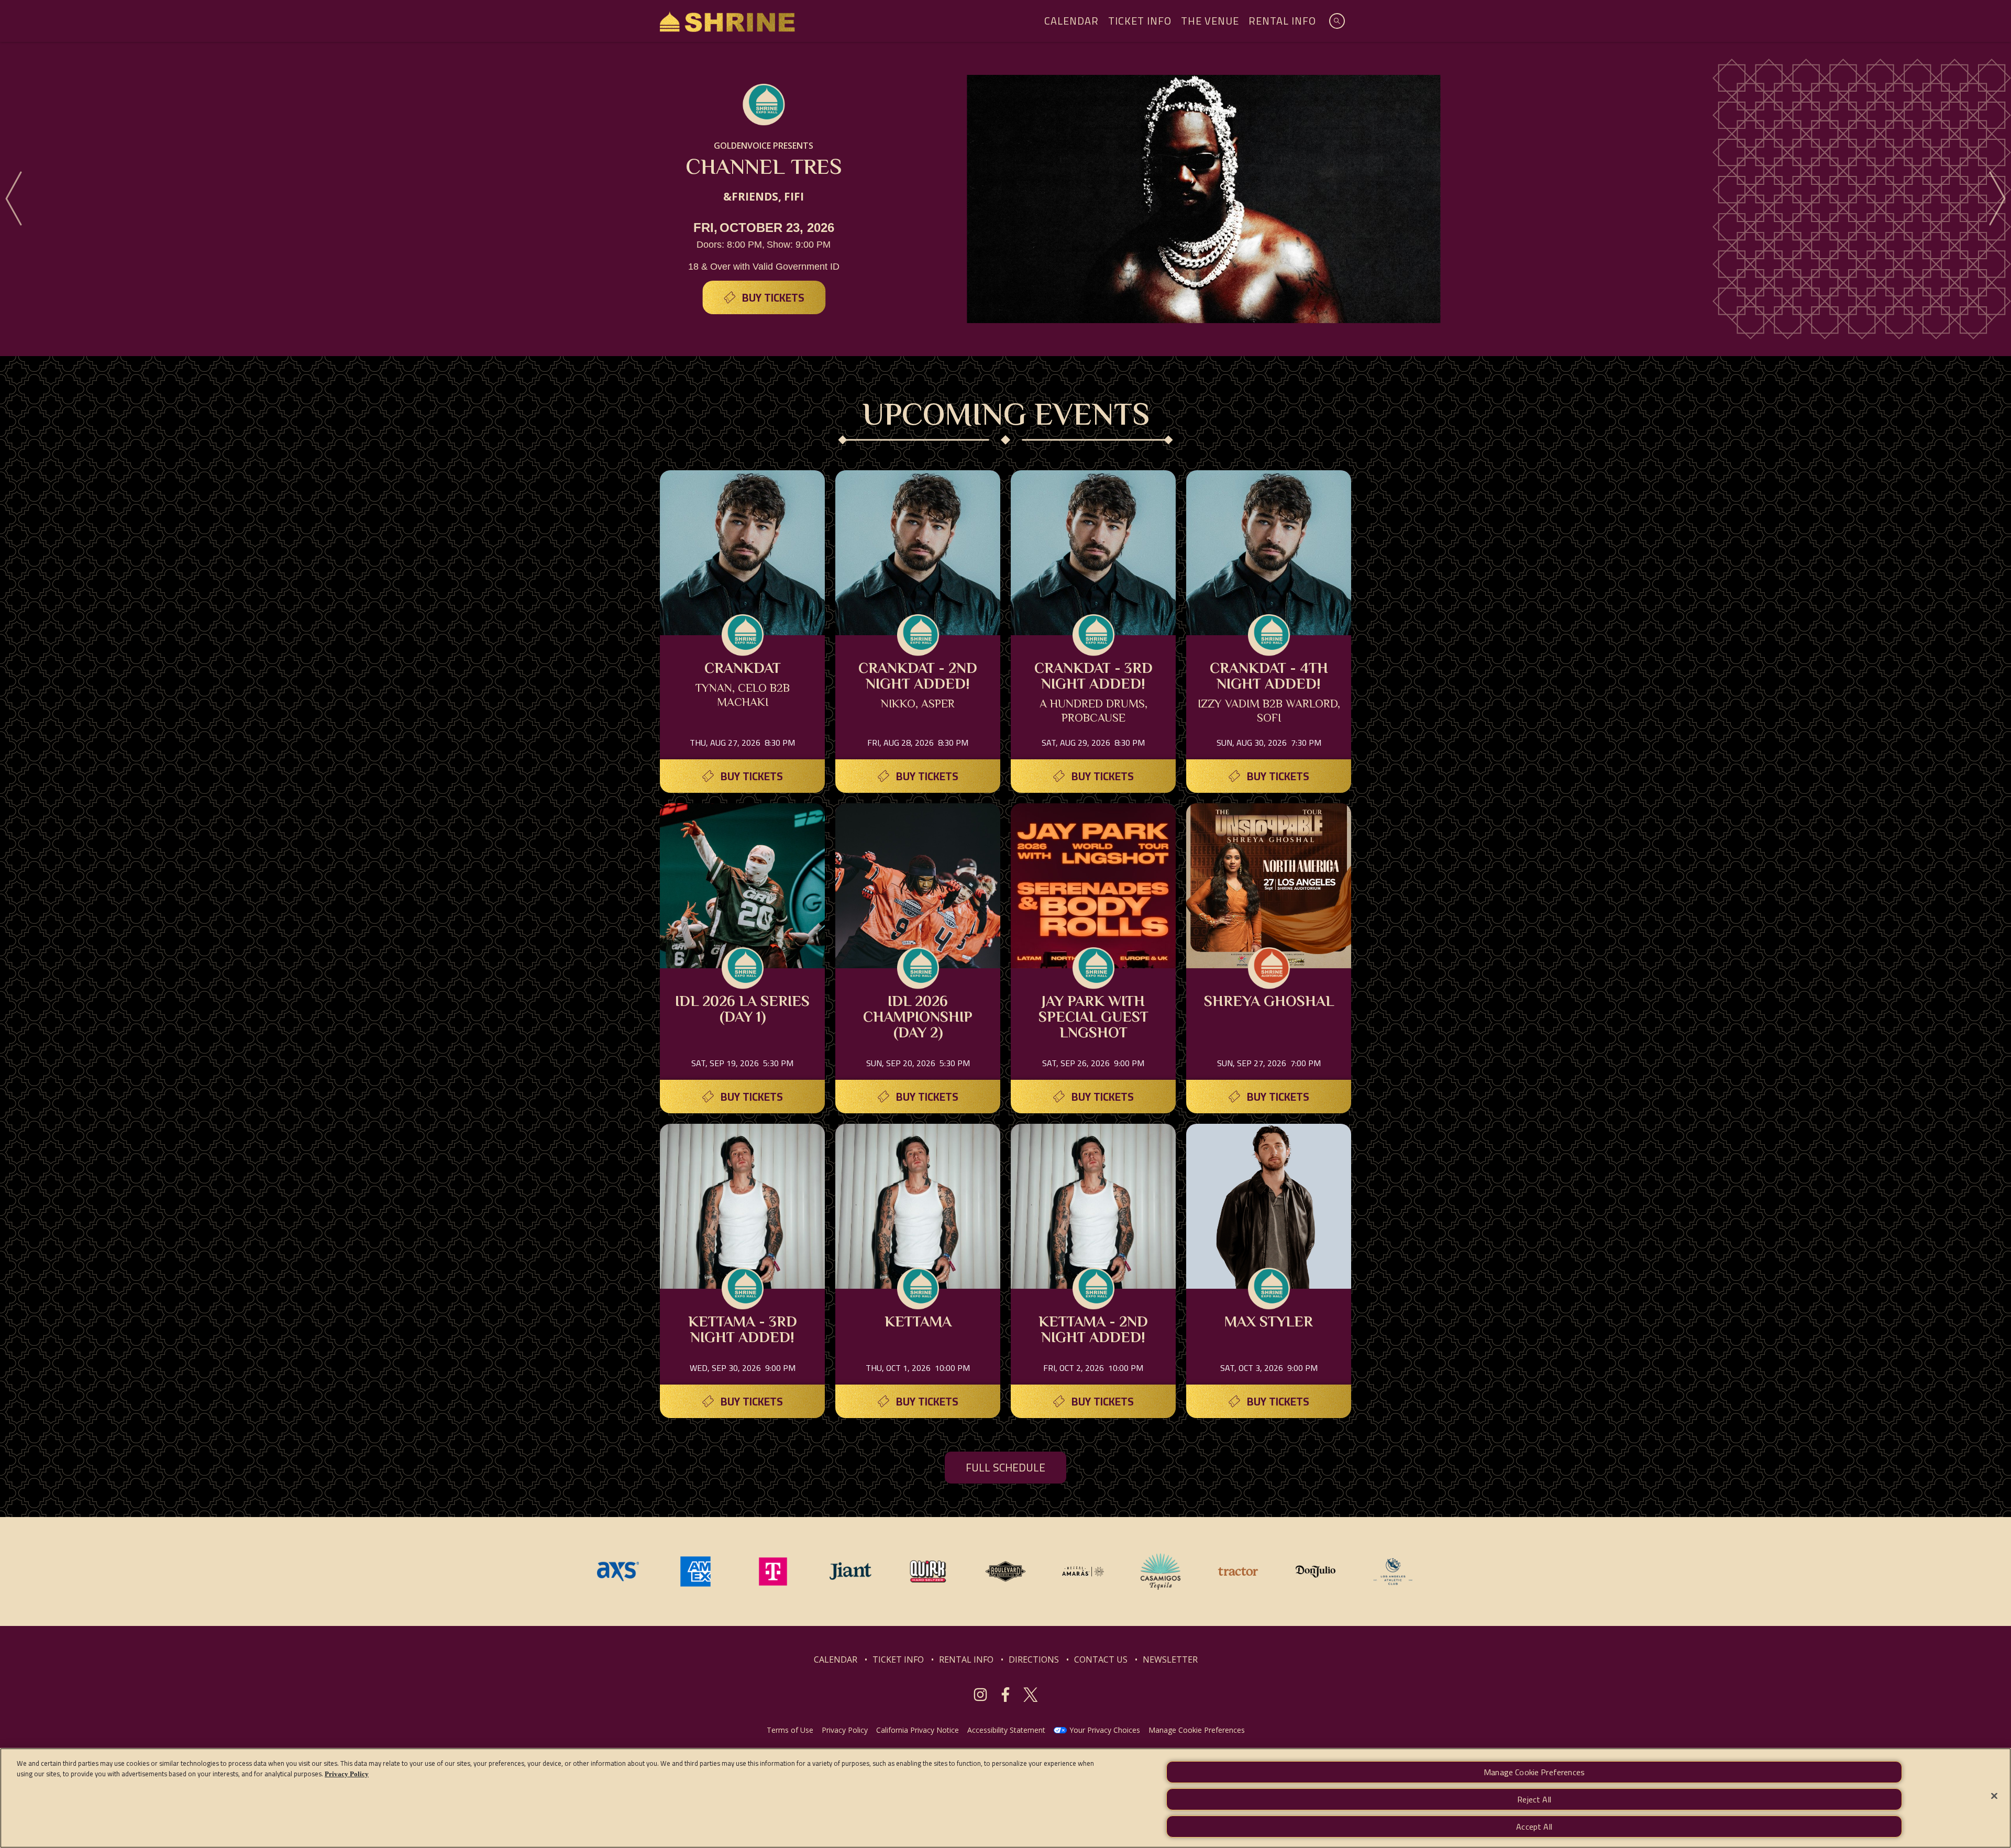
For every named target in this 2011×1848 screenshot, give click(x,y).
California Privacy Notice (918, 1730)
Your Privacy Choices (1105, 1730)
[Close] (1994, 1796)
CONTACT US (1101, 1659)
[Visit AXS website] (619, 1570)
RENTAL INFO (966, 1659)
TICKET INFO (898, 1659)
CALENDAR (836, 1659)
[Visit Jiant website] (852, 1570)
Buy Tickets (773, 298)
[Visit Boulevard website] (1007, 1570)
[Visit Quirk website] (929, 1570)
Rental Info (1282, 21)
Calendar (1071, 21)
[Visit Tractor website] (1239, 1570)
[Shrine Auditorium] (727, 21)
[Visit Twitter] (1031, 1695)
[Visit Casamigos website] (1162, 1570)
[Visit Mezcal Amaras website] (1084, 1570)
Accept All (1534, 1827)
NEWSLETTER (1170, 1659)
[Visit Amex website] (697, 1570)
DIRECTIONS (1034, 1659)
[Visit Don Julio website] (1317, 1570)
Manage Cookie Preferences (1534, 1772)
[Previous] (14, 199)
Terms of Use (790, 1730)
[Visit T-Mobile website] (774, 1570)
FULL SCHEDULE (1005, 1468)
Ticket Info (1140, 21)
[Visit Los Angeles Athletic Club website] (1393, 1570)
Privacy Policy (845, 1730)
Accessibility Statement (1006, 1730)
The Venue (1210, 21)
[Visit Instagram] (980, 1695)
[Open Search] (1337, 21)
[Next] (1997, 199)
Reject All (1534, 1799)
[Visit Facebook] (1005, 1695)
